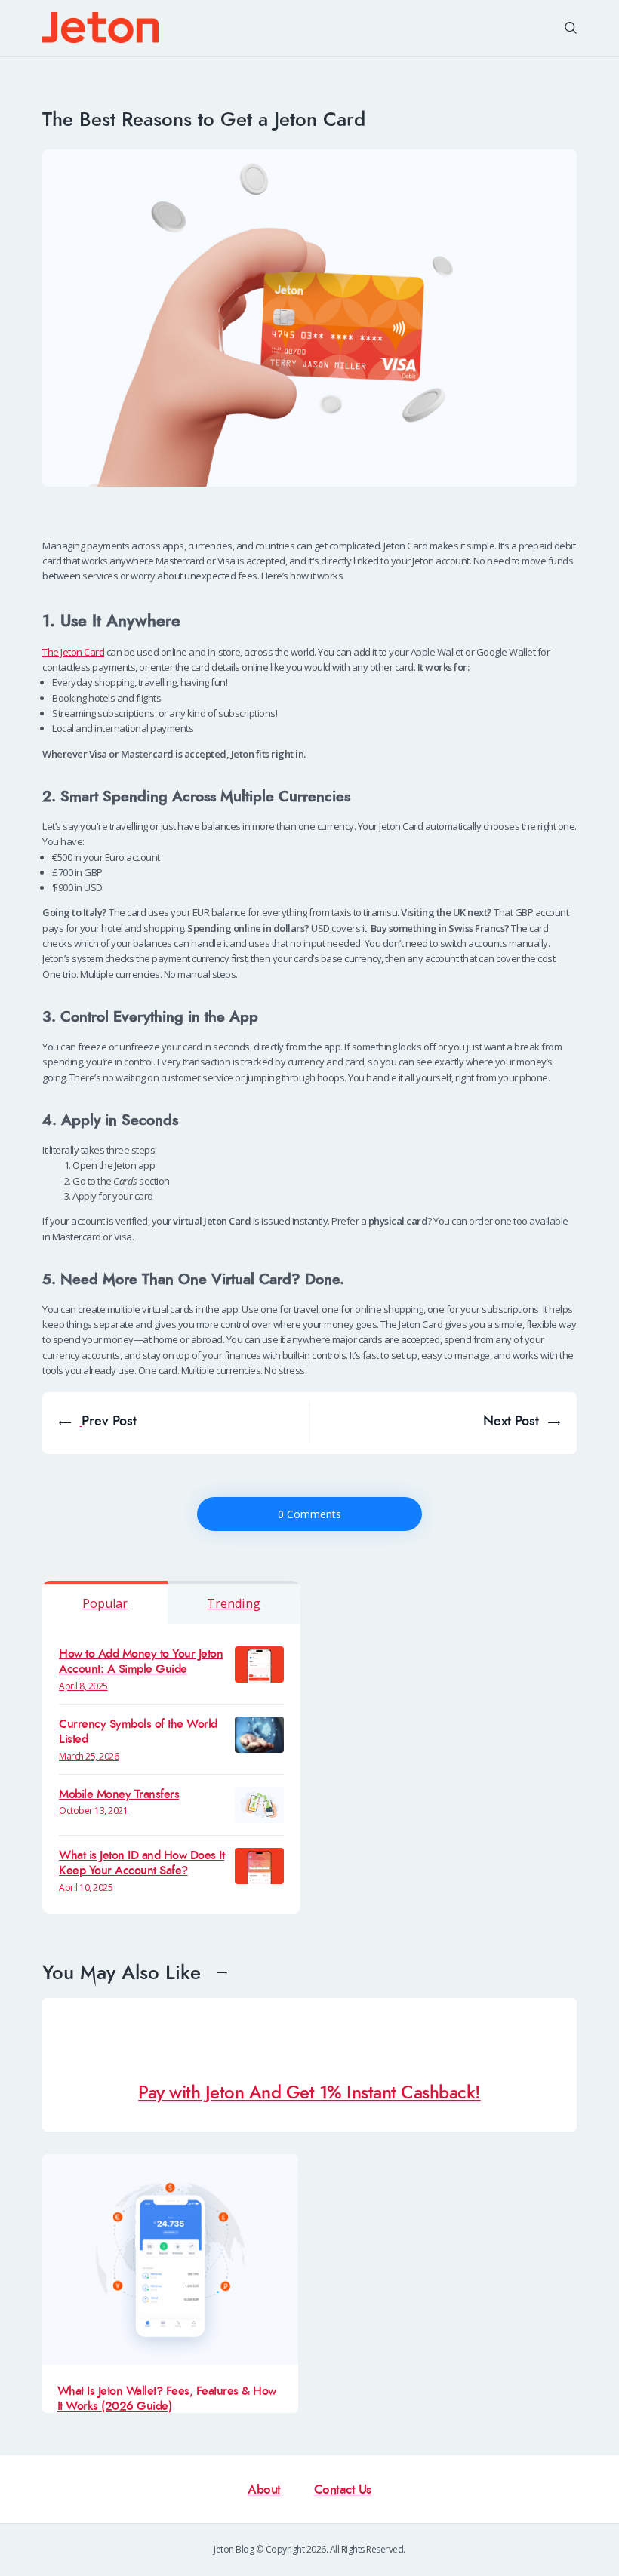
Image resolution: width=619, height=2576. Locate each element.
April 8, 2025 (83, 1686)
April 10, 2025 (86, 1887)
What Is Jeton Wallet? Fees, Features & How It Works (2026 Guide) (167, 2398)
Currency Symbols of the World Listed (138, 1732)
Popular (105, 1603)
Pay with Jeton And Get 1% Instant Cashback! (309, 2093)
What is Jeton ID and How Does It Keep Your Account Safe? (142, 1863)
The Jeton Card (73, 652)
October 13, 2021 (93, 1811)
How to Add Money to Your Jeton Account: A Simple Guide (141, 1662)
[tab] (105, 1602)
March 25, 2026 (89, 1756)
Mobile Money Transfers (119, 1794)
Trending (234, 1603)
